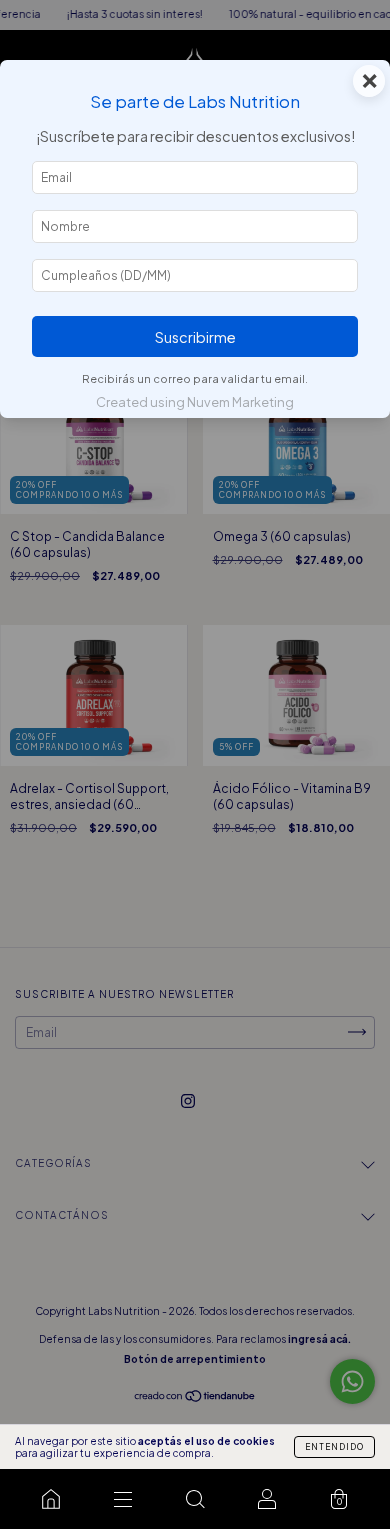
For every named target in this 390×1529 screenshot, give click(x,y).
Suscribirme (195, 337)
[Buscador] (195, 1499)
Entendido (334, 1447)
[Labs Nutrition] (51, 1499)
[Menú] (123, 1499)
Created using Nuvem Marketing (195, 402)
